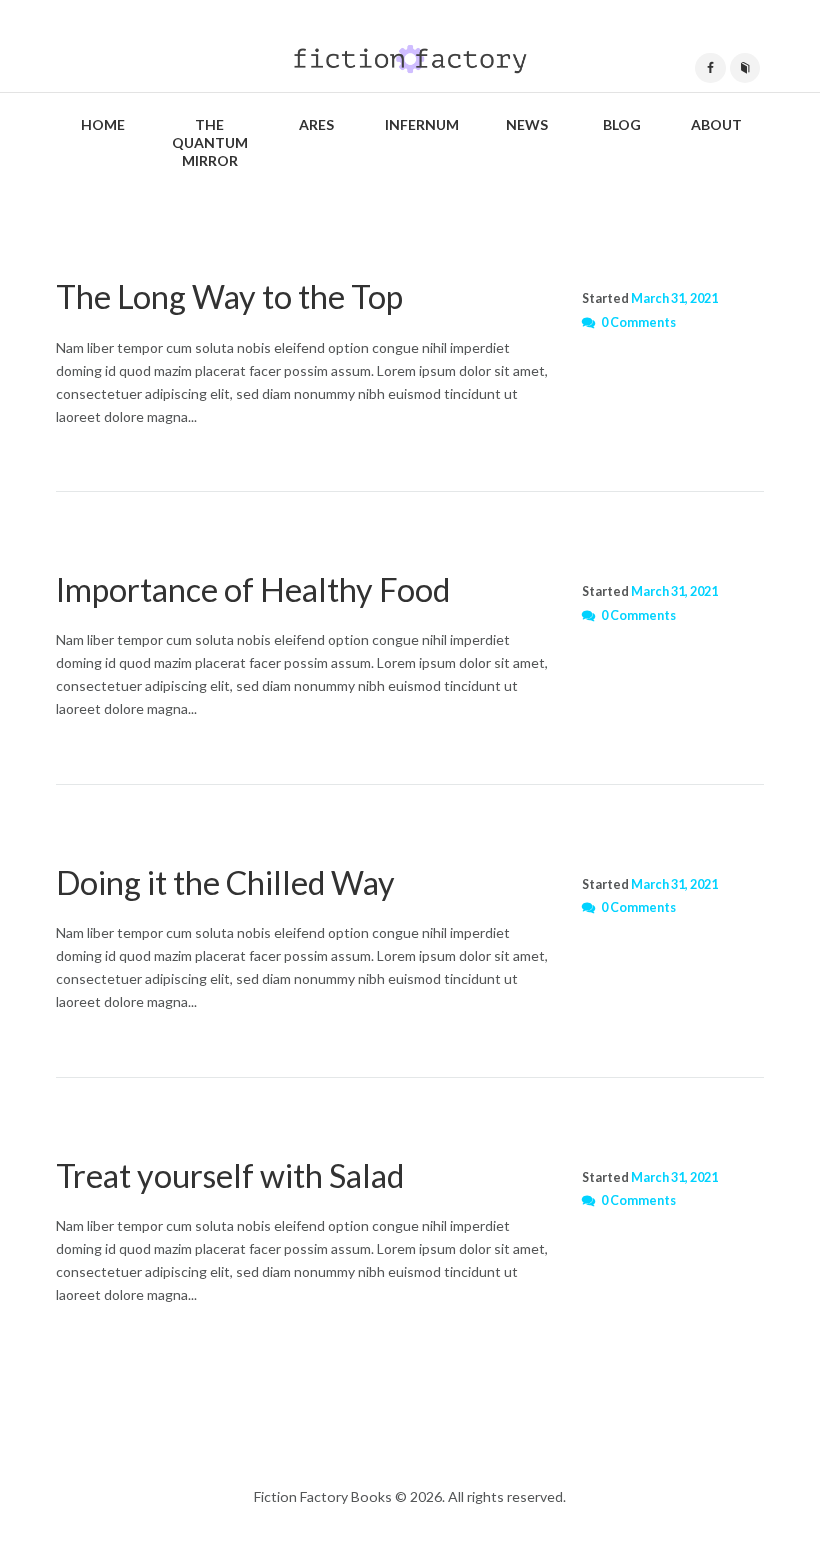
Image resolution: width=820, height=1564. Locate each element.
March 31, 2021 (674, 298)
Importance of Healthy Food (253, 589)
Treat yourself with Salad (230, 1175)
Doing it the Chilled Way (225, 882)
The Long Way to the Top (229, 296)
